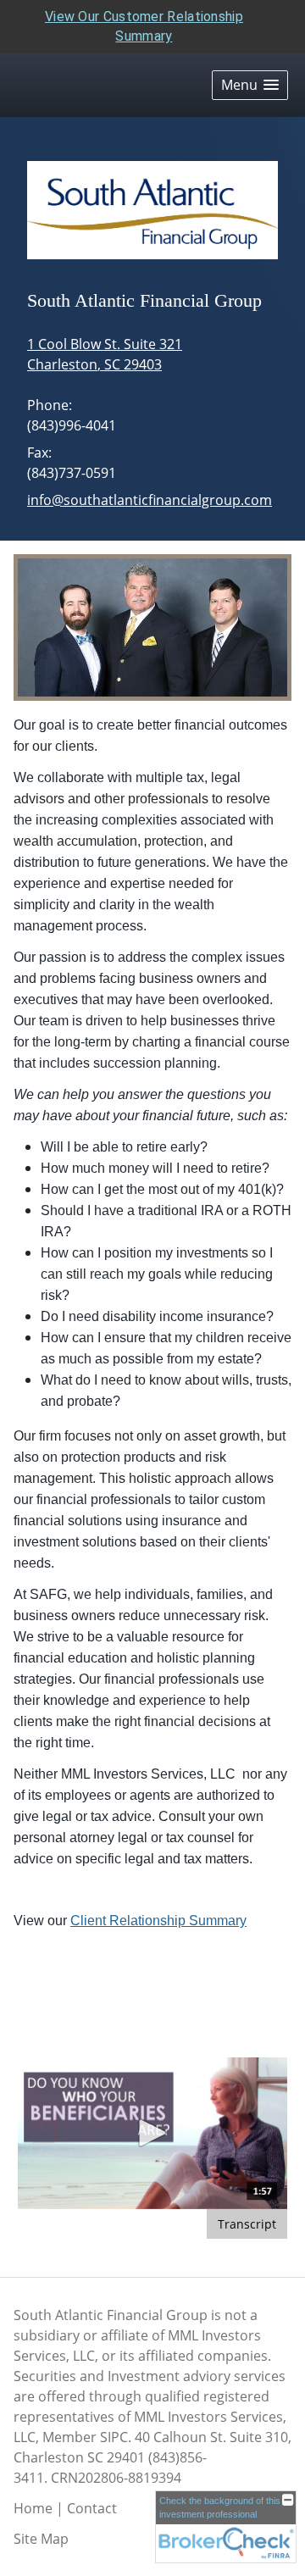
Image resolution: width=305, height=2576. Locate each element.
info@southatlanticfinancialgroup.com (150, 500)
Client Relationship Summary (158, 1921)
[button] (250, 85)
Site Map (41, 2539)
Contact (92, 2508)
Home (33, 2508)
